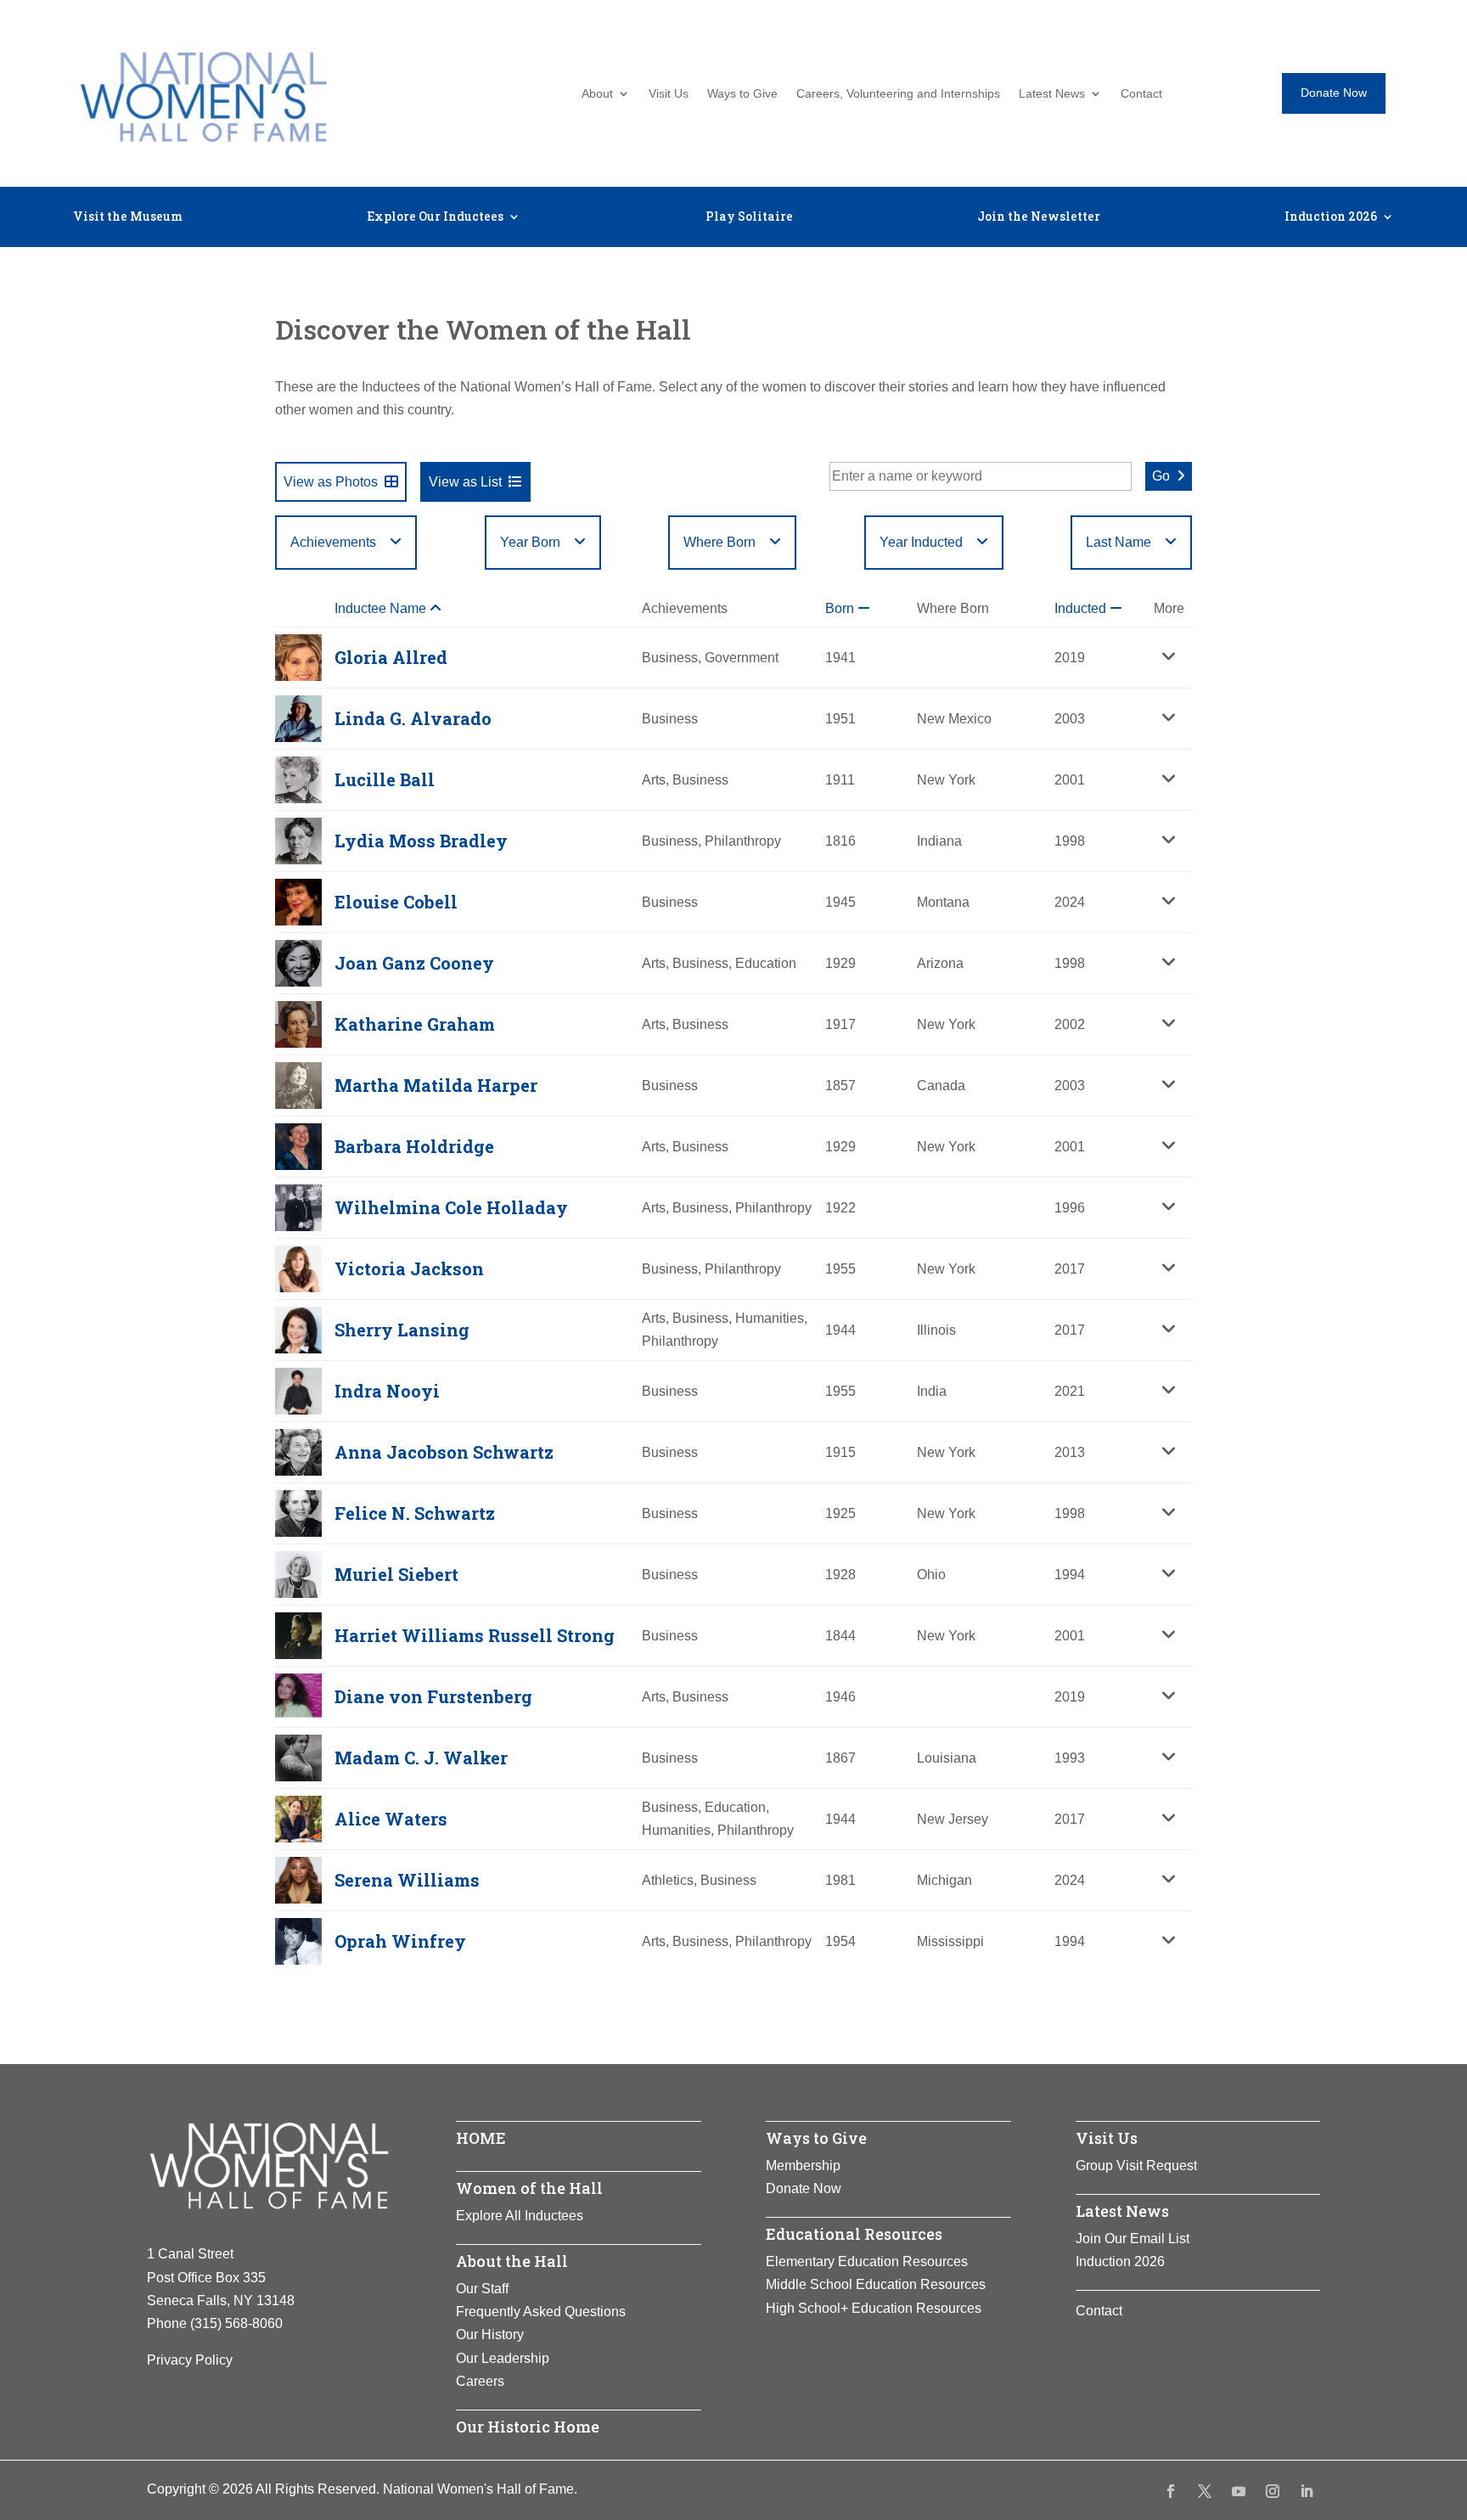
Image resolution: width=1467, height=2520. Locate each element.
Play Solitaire (749, 217)
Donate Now (1334, 93)
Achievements (333, 542)
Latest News (1052, 94)
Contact (1141, 94)
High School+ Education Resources (874, 2308)
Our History (490, 2334)
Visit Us (669, 94)
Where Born (719, 542)
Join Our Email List (1133, 2239)
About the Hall (512, 2261)
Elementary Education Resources (867, 2261)
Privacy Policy (190, 2360)
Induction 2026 (1331, 217)
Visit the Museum (128, 217)
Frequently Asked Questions (541, 2312)
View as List (465, 482)
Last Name (1119, 542)
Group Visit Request (1136, 2166)
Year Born (530, 542)
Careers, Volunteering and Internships (898, 94)
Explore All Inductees (520, 2216)
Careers (480, 2381)
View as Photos (331, 482)
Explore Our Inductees (435, 217)
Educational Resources (854, 2234)
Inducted (1082, 608)
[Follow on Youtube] (1239, 2491)
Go (1161, 476)
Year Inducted (921, 542)
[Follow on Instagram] (1273, 2491)
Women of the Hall (529, 2188)
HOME (481, 2138)
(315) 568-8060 (236, 2323)
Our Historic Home (528, 2427)
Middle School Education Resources (876, 2284)
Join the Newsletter (1039, 217)
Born (841, 608)
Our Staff (482, 2289)
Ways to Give (742, 94)
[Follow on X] (1205, 2491)
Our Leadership (503, 2358)
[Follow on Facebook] (1171, 2491)
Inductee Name (382, 608)
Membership (803, 2166)
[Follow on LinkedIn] (1307, 2491)
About (597, 94)
